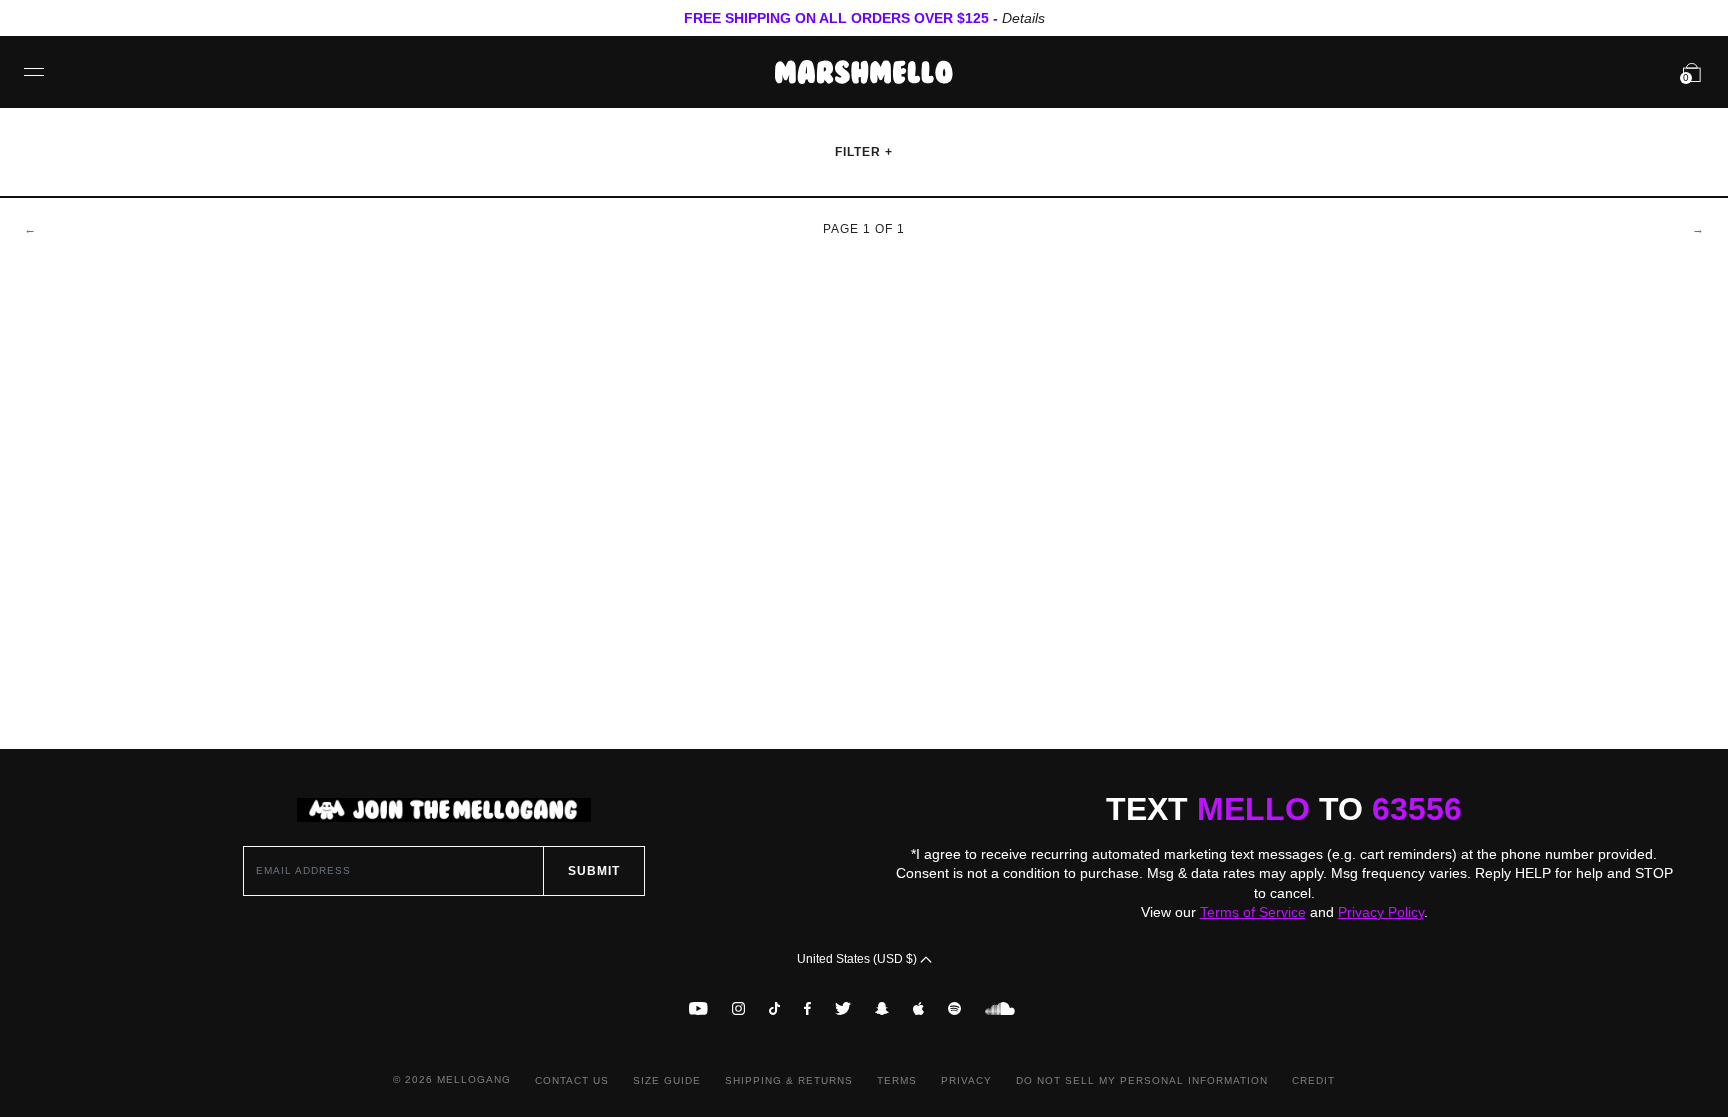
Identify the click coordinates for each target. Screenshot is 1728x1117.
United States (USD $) (858, 959)
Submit (594, 871)
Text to (1284, 809)
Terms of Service (1253, 912)
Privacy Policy (1381, 912)
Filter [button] (860, 152)
